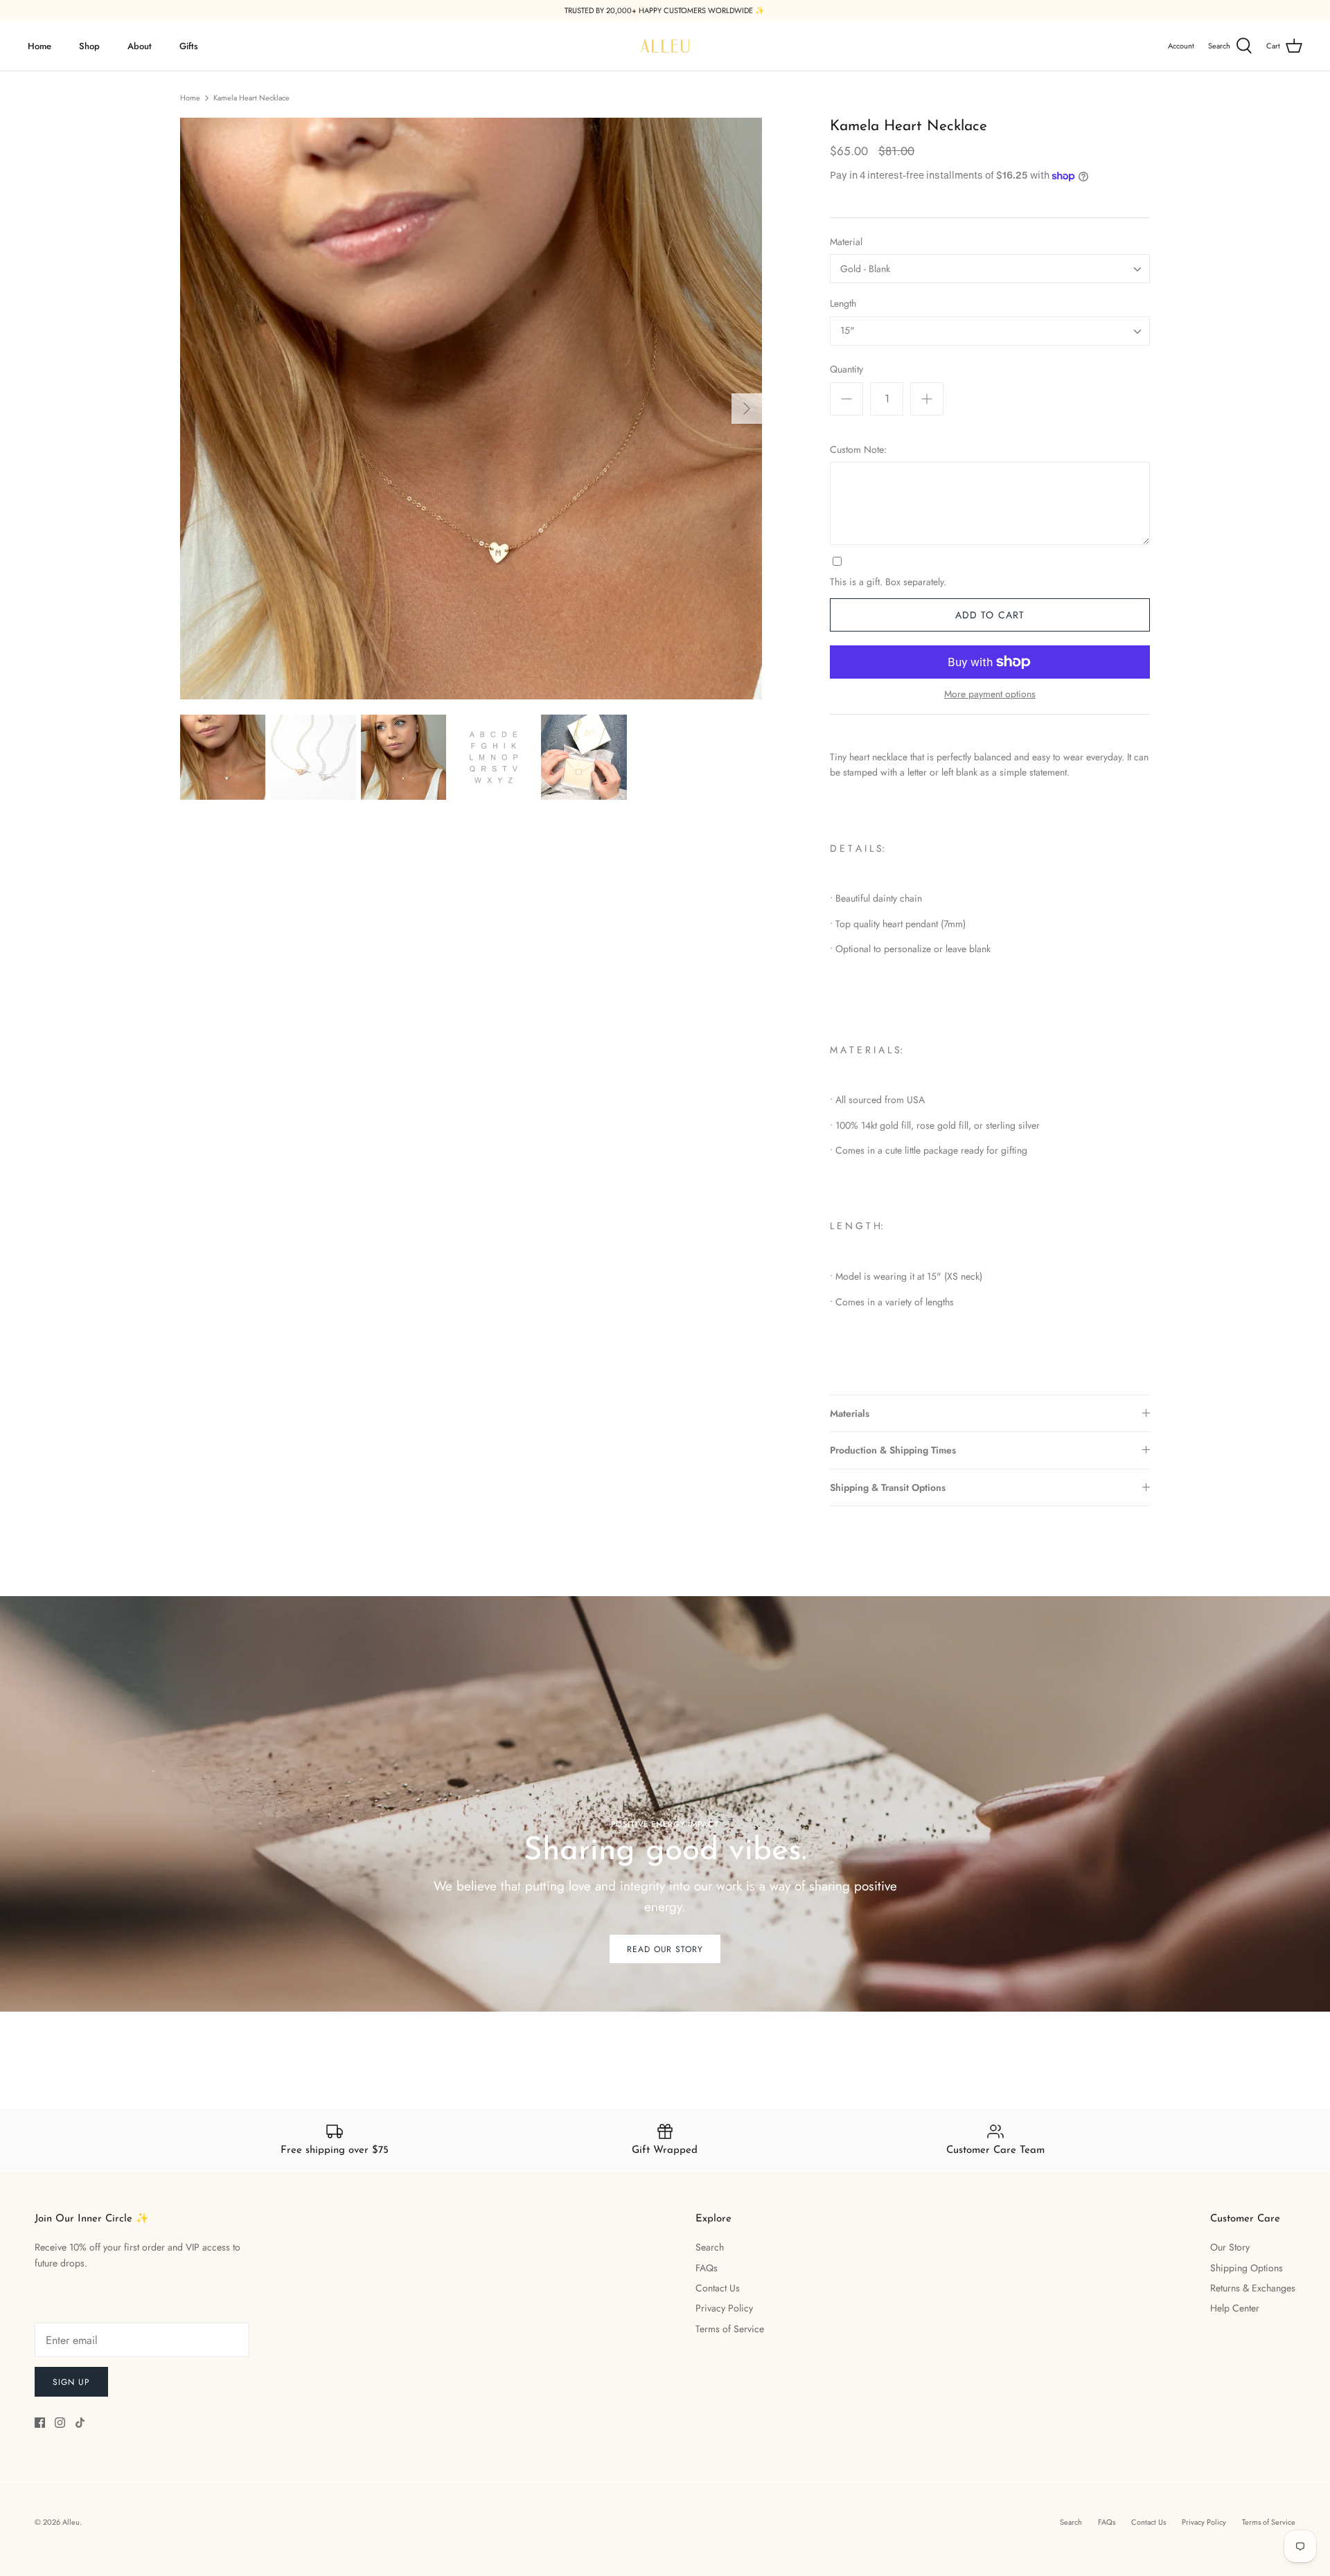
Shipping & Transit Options (888, 1487)
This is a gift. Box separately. (888, 582)
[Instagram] (60, 2423)
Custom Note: (858, 450)
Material (846, 242)
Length (843, 304)
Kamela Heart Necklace (251, 98)
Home (39, 46)
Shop (89, 46)
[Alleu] (665, 46)
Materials (850, 1413)
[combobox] (990, 269)
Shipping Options (1247, 2268)
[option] (471, 409)
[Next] (747, 409)
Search (710, 2247)
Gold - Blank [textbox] (865, 269)
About (140, 46)
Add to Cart (990, 615)
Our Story (1230, 2247)
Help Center (1235, 2308)
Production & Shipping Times (893, 1450)
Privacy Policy (724, 2308)
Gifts (189, 46)
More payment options (990, 694)
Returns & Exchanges (1253, 2288)
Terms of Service (730, 2329)
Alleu (71, 2522)
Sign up (71, 2382)
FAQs (707, 2268)
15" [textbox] (848, 331)
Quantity (846, 369)
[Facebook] (40, 2423)
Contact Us (718, 2288)
